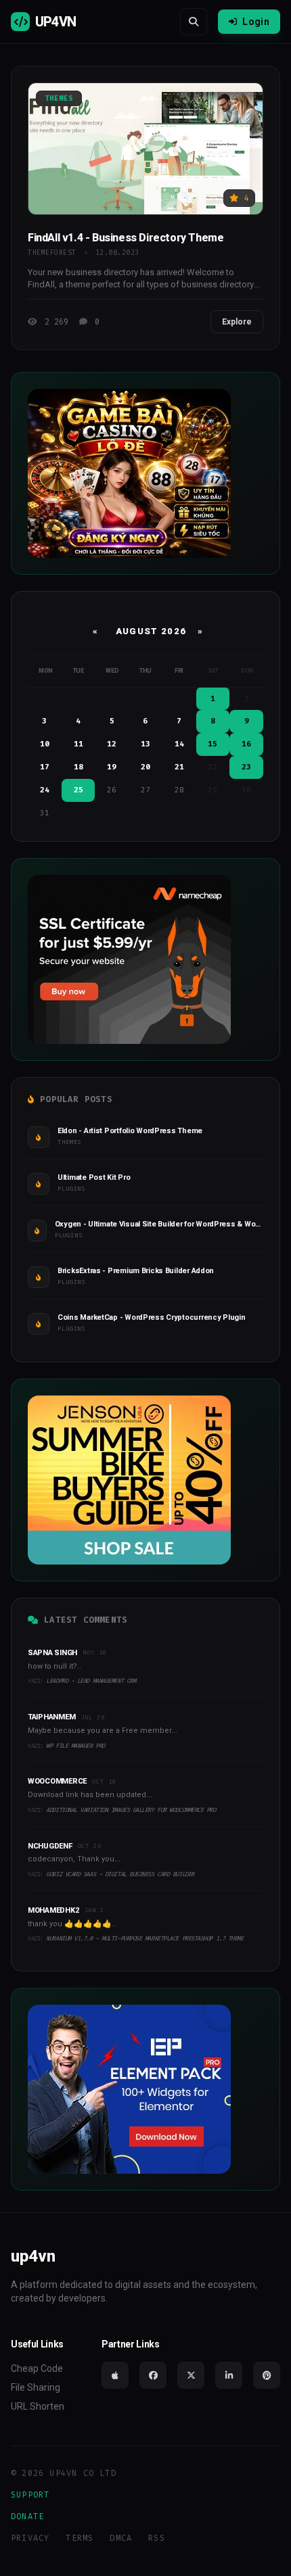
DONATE (27, 2517)
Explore (237, 322)
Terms (80, 2538)
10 (45, 744)
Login (256, 22)
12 (112, 744)
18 (79, 767)
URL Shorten (38, 2406)
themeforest (52, 253)
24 (45, 790)
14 (179, 744)
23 (246, 767)
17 (45, 767)
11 (79, 744)
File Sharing (36, 2387)
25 (79, 790)
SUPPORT (30, 2495)
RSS (157, 2538)
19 (112, 767)
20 (145, 767)
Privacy (30, 2538)
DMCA (121, 2538)
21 (179, 767)
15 (212, 744)
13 (145, 744)
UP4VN (55, 22)
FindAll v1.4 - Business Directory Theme (126, 238)
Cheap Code (37, 2368)
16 (246, 744)
